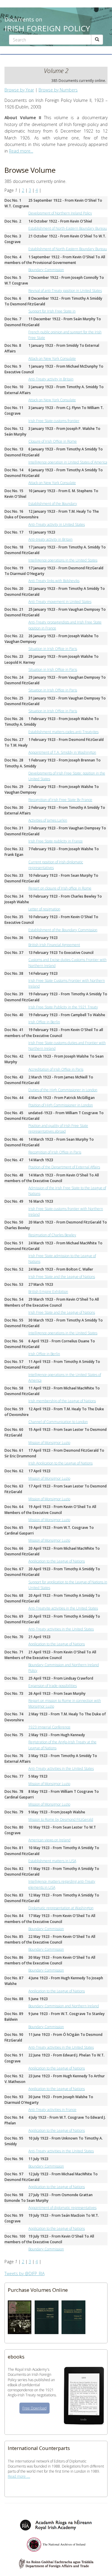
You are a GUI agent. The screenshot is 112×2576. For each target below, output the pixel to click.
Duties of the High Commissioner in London (63, 1090)
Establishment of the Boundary (53, 504)
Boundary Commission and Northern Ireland (64, 2006)
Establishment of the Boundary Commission (63, 930)
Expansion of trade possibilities (53, 1686)
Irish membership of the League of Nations (62, 1401)
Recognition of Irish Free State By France (60, 800)
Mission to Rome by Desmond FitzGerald (61, 1819)
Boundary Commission (46, 270)
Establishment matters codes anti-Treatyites (63, 732)
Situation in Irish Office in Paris (53, 649)
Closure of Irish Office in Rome (53, 441)
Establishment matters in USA (52, 1861)
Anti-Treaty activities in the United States (61, 1629)
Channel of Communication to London (58, 1422)
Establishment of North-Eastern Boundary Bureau (68, 228)
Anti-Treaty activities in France (52, 2110)
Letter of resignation (44, 909)
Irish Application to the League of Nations (60, 1463)
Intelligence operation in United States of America (68, 462)
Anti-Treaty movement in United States (60, 602)
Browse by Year (19, 90)
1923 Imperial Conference (49, 1727)
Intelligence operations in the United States (63, 560)
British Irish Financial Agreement (54, 945)
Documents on (47, 23)
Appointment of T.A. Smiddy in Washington (62, 752)
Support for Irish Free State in (52, 311)
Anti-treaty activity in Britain (50, 539)
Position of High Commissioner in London (61, 1105)
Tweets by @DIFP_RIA (24, 2273)
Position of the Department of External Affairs (64, 1167)
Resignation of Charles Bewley (52, 1235)
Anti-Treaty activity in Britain (51, 379)
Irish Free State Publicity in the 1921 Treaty (63, 1007)
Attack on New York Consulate (52, 359)
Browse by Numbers (58, 90)
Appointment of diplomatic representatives (62, 2208)
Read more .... (19, 2476)
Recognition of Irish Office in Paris (55, 1152)
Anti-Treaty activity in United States (57, 524)
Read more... (21, 151)
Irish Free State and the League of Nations (62, 1277)
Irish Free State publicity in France (56, 841)
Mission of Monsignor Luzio (49, 1443)
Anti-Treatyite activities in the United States (63, 1608)
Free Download (34, 2408)
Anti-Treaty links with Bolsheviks (54, 581)
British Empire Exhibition (48, 1292)
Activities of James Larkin (48, 820)
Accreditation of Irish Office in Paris (56, 1069)
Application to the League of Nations (57, 1561)
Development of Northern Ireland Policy (60, 213)
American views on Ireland (49, 1840)
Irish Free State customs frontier (54, 421)
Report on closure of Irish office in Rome (60, 888)
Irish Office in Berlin (44, 1022)
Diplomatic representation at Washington (61, 1908)
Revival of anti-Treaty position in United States (65, 291)
